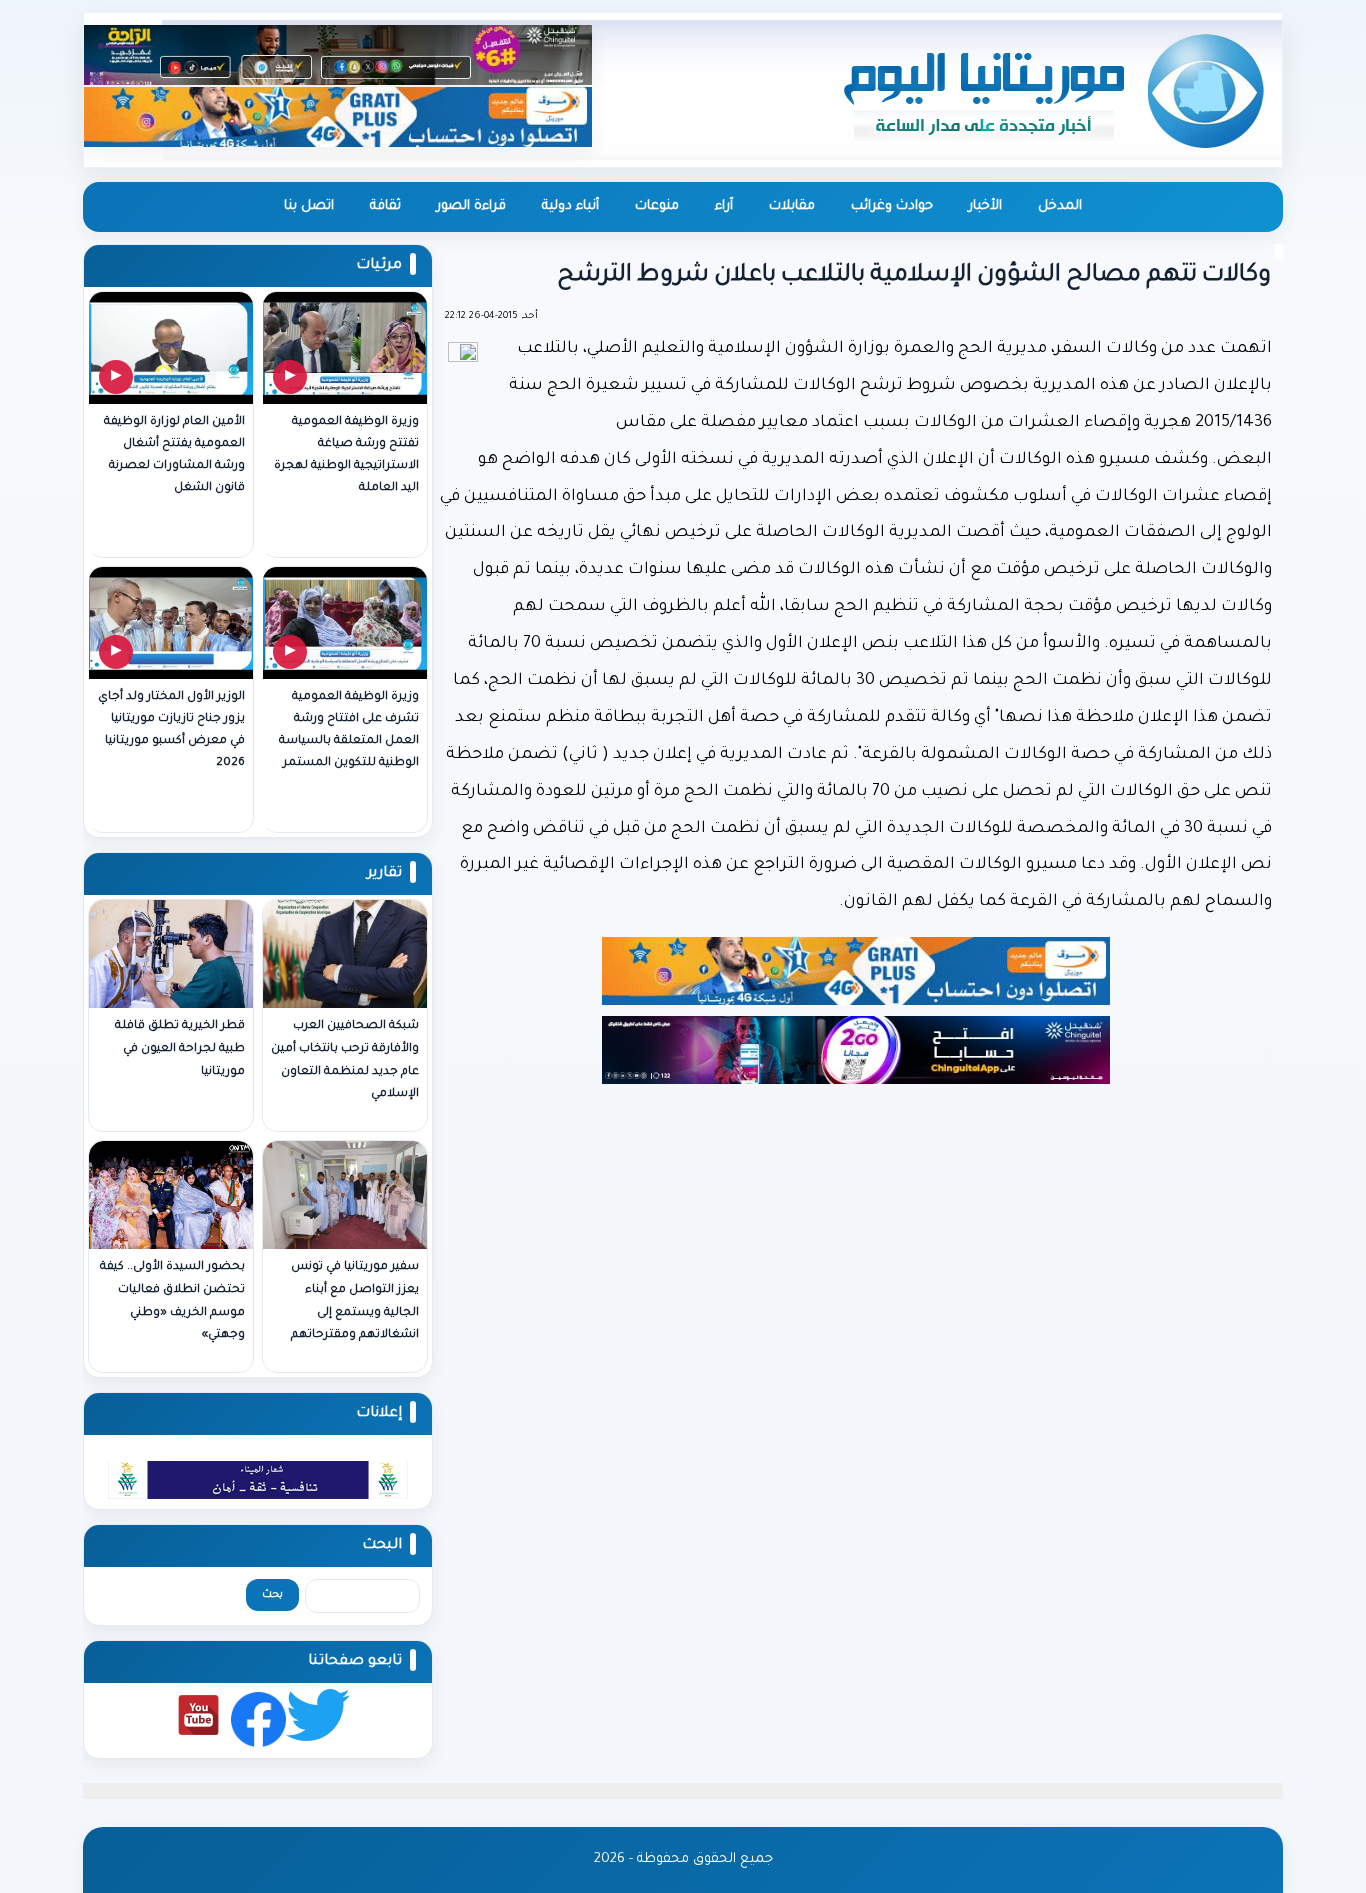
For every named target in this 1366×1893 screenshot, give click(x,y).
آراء (724, 206)
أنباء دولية (570, 206)
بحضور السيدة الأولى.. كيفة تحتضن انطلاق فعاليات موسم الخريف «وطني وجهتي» (172, 1301)
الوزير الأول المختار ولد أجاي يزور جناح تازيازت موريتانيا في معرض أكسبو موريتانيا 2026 (171, 730)
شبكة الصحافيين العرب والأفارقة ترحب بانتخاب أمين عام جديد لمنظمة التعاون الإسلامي (345, 1060)
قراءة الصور (471, 206)
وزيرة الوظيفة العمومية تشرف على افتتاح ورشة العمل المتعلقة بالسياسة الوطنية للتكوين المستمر (349, 730)
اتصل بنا (309, 206)
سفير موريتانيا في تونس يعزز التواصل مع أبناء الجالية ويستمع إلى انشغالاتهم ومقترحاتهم (355, 1301)
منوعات (657, 206)
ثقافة (385, 206)
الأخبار (985, 206)
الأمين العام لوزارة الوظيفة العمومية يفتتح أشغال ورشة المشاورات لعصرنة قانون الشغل (174, 455)
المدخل (1060, 206)
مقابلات (792, 206)
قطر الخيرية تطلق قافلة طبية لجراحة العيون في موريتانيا (180, 1049)
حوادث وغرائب (892, 206)
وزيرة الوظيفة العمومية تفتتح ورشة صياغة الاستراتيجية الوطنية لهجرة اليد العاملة (346, 455)
